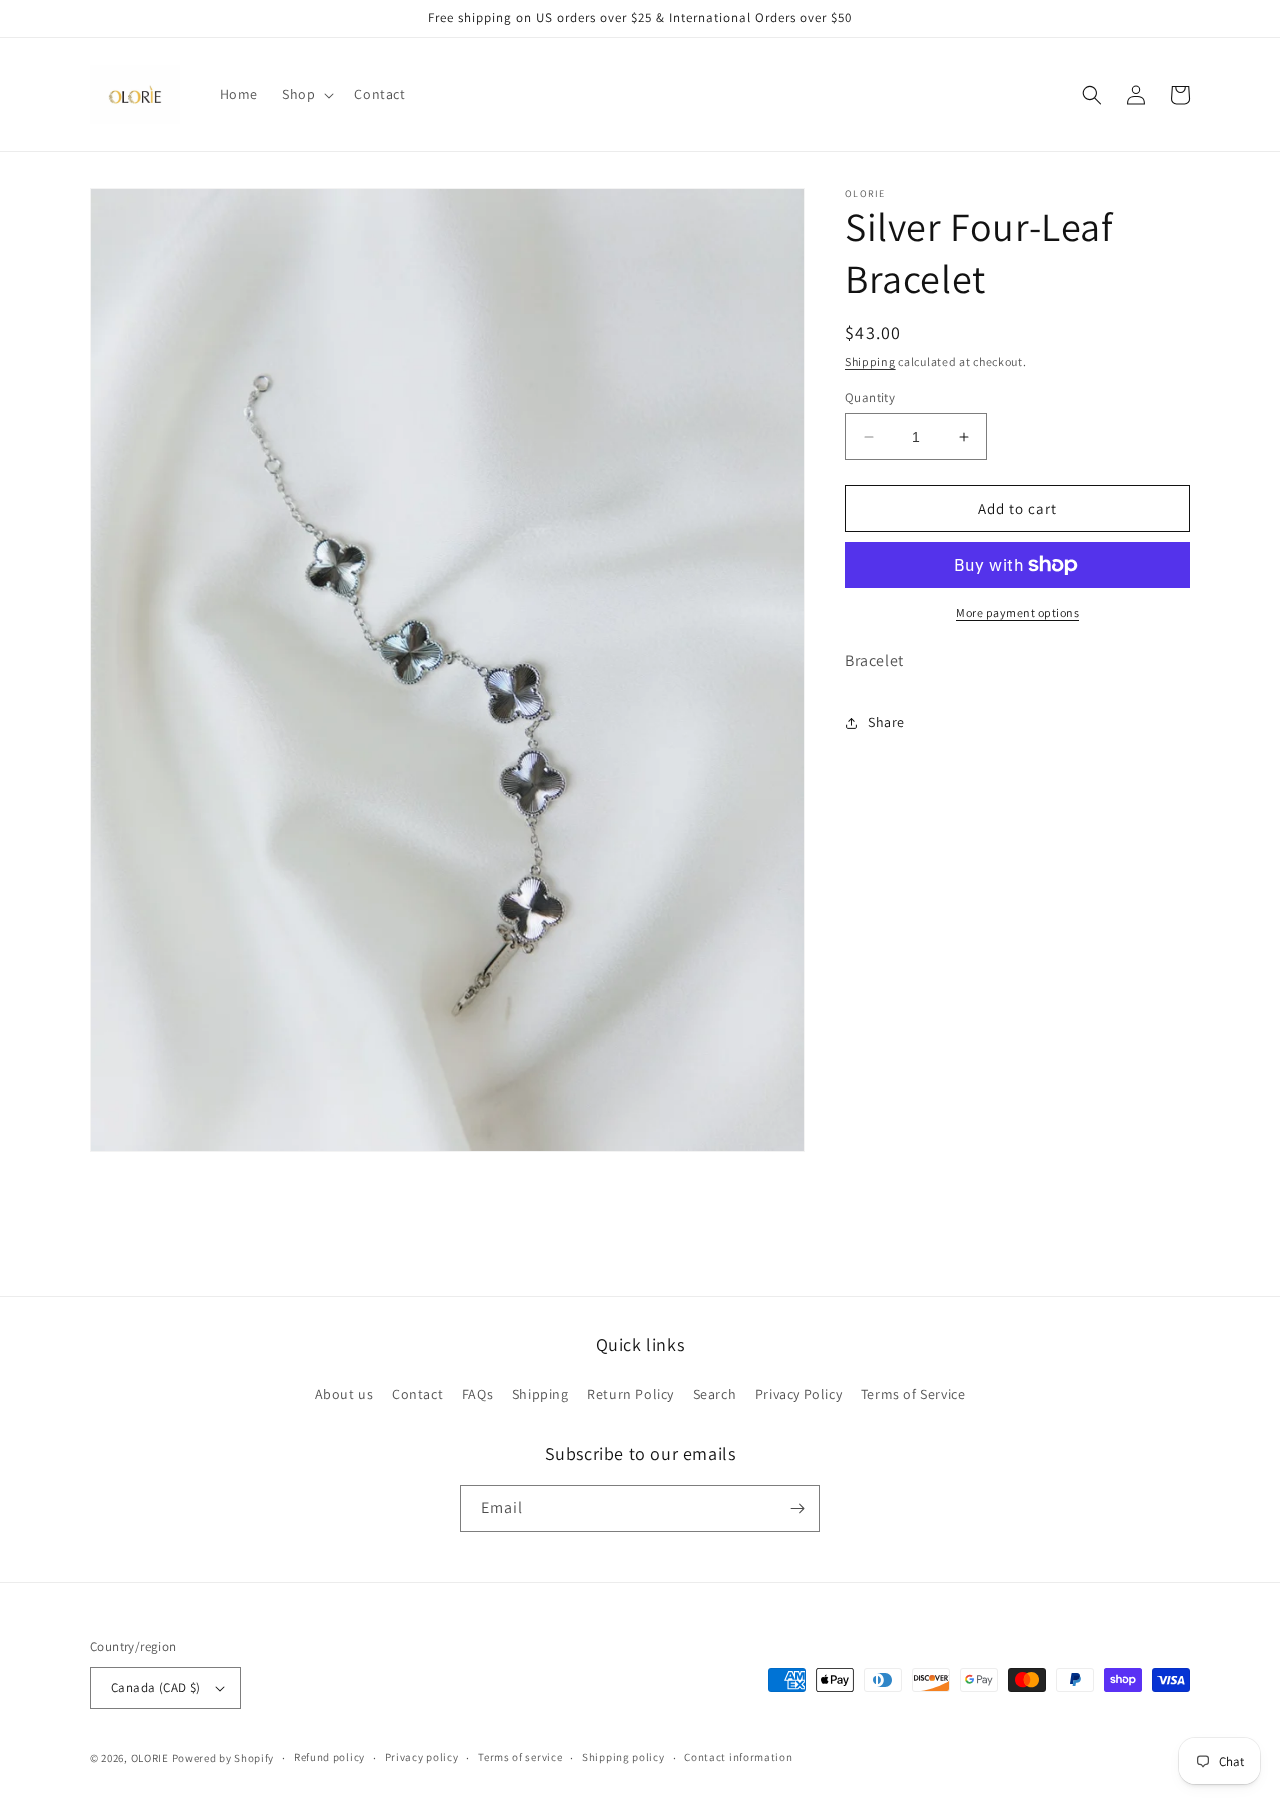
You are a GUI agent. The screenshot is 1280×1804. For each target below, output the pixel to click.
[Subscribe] (797, 1508)
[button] (306, 94)
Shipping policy (623, 1757)
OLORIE (150, 1758)
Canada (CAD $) (156, 1687)
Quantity (870, 397)
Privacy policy (422, 1757)
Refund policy (329, 1757)
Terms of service (520, 1757)
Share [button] (886, 722)
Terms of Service (913, 1394)
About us (344, 1394)
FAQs (477, 1394)
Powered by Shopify (223, 1758)
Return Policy (630, 1394)
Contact (417, 1394)
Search (715, 1394)
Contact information (738, 1757)
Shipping (870, 361)
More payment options (1017, 612)
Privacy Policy (798, 1394)
